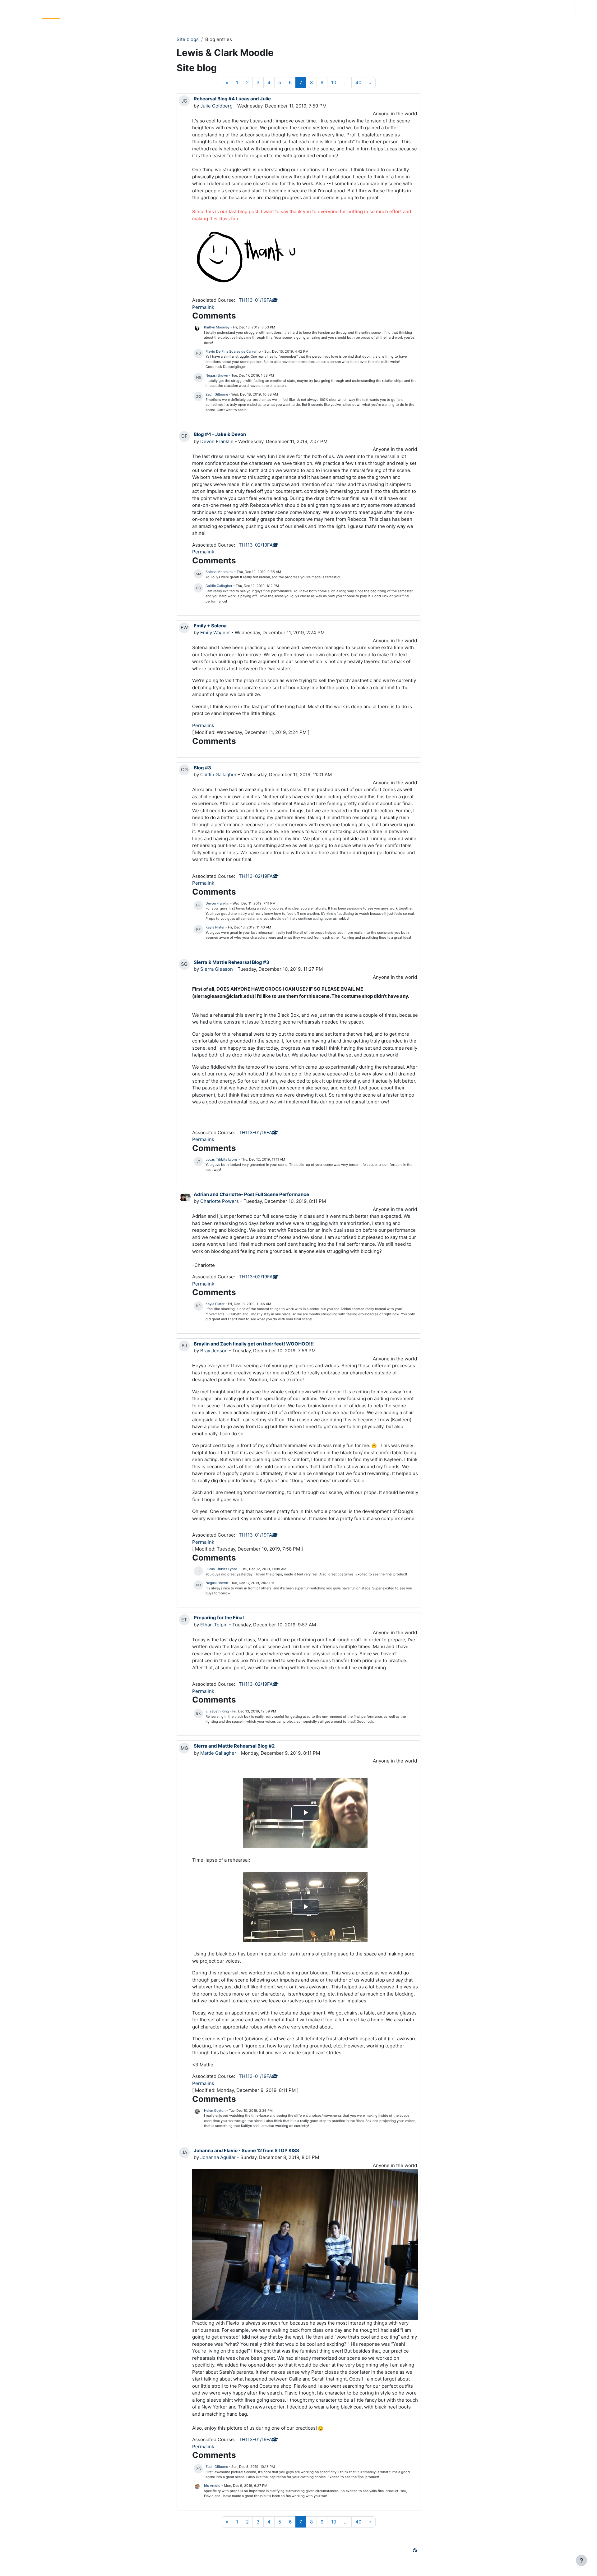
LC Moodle (20, 9)
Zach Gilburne (217, 394)
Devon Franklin (217, 441)
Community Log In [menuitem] (82, 9)
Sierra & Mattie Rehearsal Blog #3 (231, 962)
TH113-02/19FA (256, 545)
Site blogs (188, 39)
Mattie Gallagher (218, 1753)
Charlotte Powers (220, 1201)
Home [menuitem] (51, 9)
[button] (530, 9)
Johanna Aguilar (218, 2157)
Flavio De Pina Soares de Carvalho (233, 351)
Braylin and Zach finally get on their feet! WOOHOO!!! (254, 1344)
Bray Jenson (214, 1351)
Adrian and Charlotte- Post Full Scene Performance (251, 1194)
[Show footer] (581, 2560)
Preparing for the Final (219, 1618)
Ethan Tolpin (214, 1625)
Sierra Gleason (217, 969)
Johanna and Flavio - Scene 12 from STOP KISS (246, 2150)
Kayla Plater (215, 927)
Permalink (203, 307)
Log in (585, 9)
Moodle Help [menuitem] (121, 9)
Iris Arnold (212, 2486)
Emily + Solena (210, 626)
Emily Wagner (215, 633)
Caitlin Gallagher (219, 586)
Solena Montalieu (219, 572)
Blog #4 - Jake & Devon (220, 434)
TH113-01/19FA (255, 300)
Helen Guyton (215, 2111)
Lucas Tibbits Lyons (222, 1159)
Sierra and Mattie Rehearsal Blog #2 (234, 1746)
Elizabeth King (217, 1711)
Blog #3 (202, 768)
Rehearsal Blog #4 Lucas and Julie (232, 99)
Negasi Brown (217, 375)
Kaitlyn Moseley (217, 327)
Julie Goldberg (216, 106)
